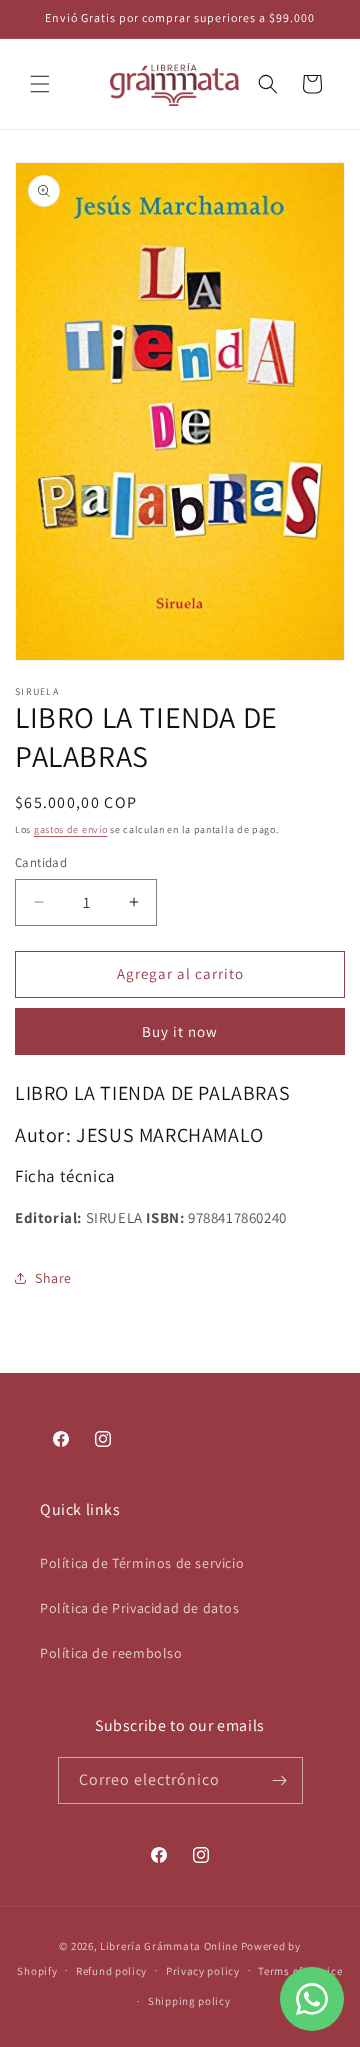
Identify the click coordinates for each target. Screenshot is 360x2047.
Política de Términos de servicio (142, 1563)
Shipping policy (189, 2001)
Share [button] (53, 1278)
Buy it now (180, 1031)
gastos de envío (71, 829)
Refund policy (111, 1971)
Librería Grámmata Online (169, 1946)
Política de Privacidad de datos (140, 1608)
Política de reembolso (111, 1653)
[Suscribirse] (280, 1780)
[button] (40, 84)
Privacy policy (203, 1971)
